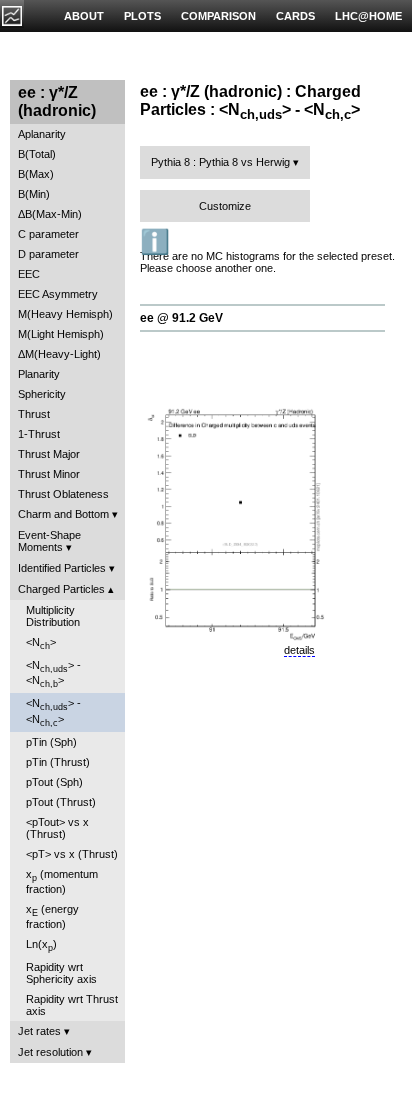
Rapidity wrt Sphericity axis (61, 973)
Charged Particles (61, 589)
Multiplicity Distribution (53, 616)
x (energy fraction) (52, 916)
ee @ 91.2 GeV (181, 318)
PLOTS (142, 16)
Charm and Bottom (63, 514)
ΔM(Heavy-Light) (59, 354)
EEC (29, 274)
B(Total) (37, 154)
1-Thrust (39, 434)
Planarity (39, 374)
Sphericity (42, 394)
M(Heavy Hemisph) (65, 314)
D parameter (48, 254)
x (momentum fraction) (62, 881)
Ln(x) (41, 945)
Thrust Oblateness (63, 494)
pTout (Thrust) (61, 802)
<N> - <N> (53, 674)
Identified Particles (62, 568)
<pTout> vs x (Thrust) (57, 828)
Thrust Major (49, 454)
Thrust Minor (49, 474)
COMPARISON (218, 16)
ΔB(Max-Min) (50, 214)
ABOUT (84, 16)
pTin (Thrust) (58, 762)
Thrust (34, 414)
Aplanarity (42, 134)
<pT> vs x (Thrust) (72, 854)
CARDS (295, 16)
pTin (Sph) (51, 742)
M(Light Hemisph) (61, 334)
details (299, 650)
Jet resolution (50, 1052)
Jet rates (39, 1031)
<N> (41, 643)
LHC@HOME (368, 16)
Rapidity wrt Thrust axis (72, 1005)
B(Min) (34, 194)
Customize (225, 206)
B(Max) (36, 174)
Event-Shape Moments (49, 541)
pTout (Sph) (54, 782)
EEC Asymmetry (58, 294)
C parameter (48, 234)
